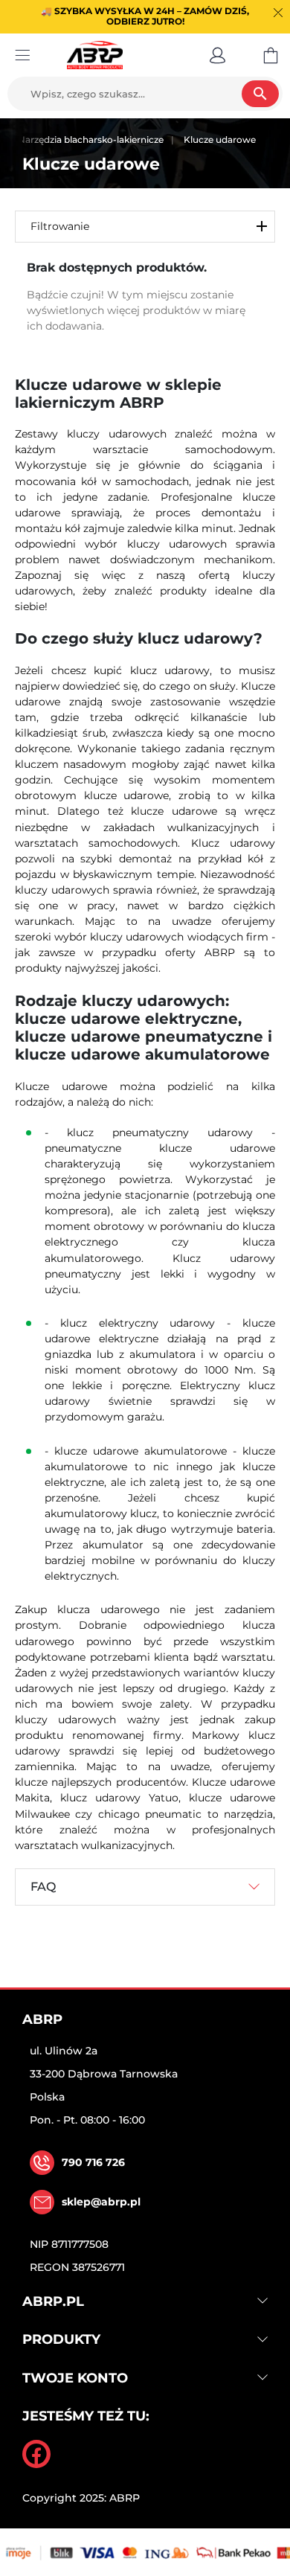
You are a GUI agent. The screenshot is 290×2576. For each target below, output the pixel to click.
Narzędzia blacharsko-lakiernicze (91, 140)
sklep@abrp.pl (101, 2202)
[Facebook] (36, 2454)
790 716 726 (93, 2162)
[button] (217, 55)
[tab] (145, 1887)
